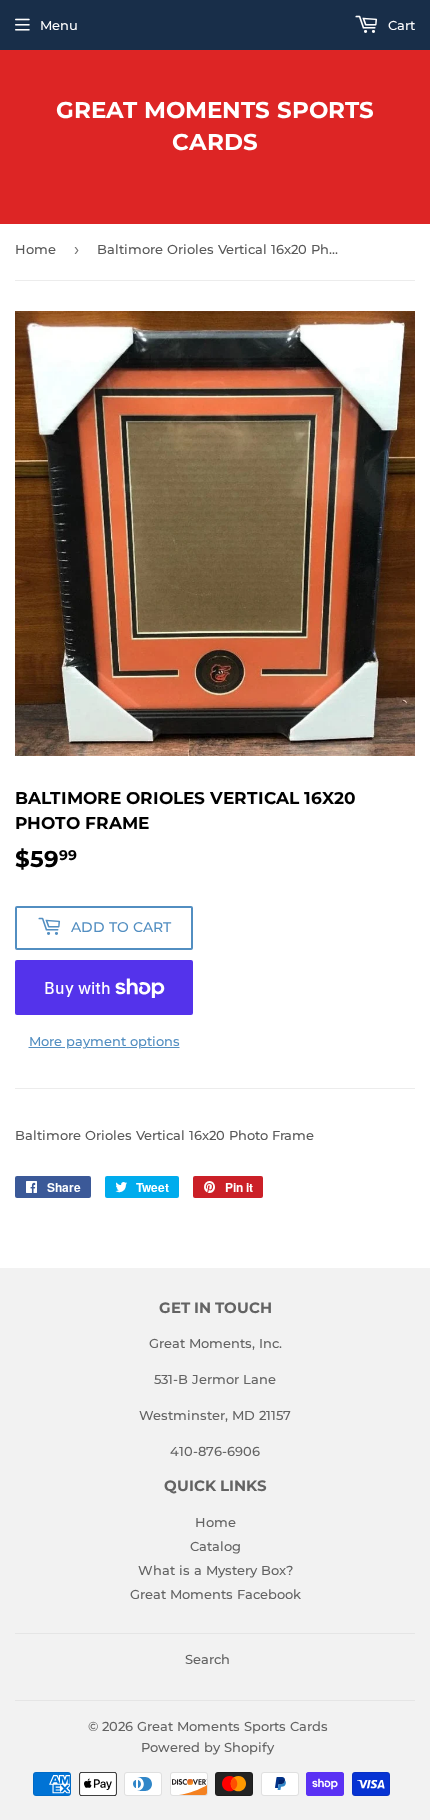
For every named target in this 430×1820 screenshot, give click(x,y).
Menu (59, 25)
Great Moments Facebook (215, 1594)
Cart (399, 25)
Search (207, 1659)
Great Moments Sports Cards (215, 126)
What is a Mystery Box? (215, 1570)
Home (35, 249)
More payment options (104, 1041)
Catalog (215, 1546)
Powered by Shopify (207, 1747)
